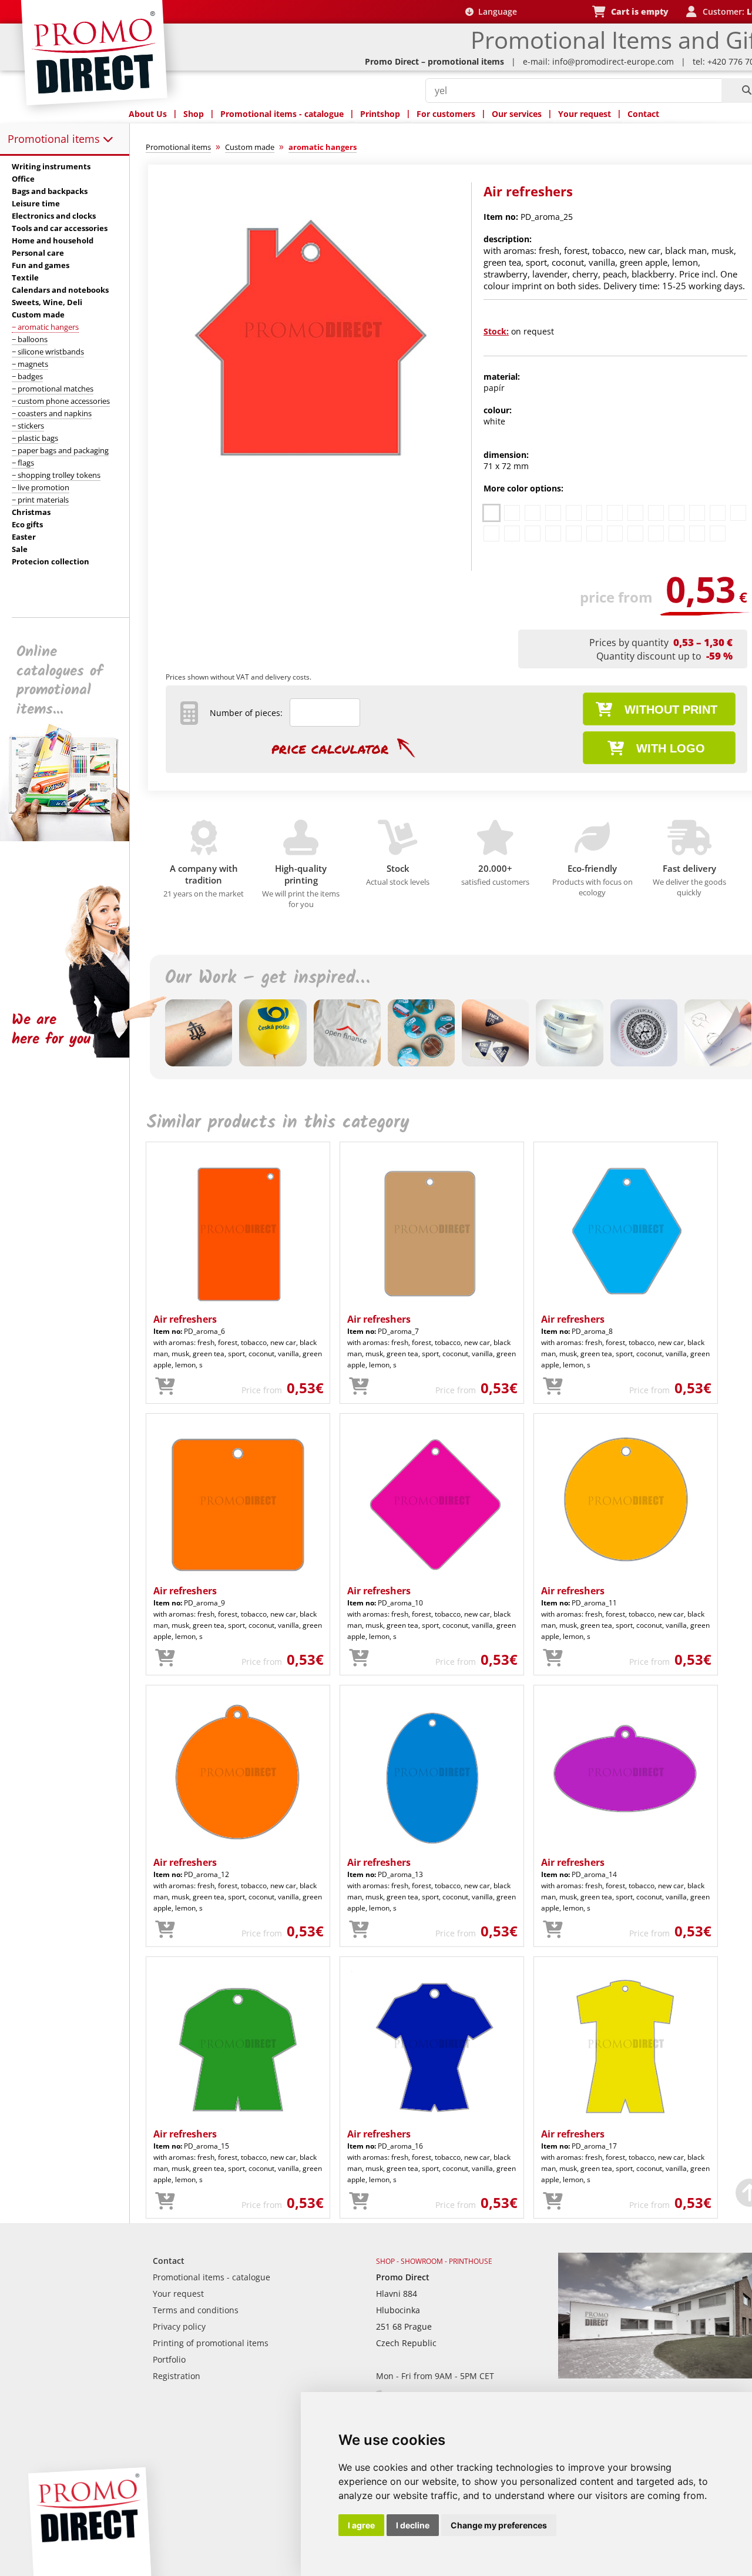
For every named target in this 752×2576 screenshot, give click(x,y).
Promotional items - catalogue (282, 114)
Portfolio (169, 2359)
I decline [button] (413, 2525)
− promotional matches (53, 389)
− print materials (40, 500)
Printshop (380, 114)
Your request (585, 114)
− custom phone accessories (61, 401)
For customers (446, 114)
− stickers (28, 426)
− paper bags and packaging (60, 450)
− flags (23, 463)
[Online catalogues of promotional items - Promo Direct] (73, 838)
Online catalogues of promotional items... (60, 681)
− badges (27, 376)
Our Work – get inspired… (267, 978)
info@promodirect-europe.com (613, 61)
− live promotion (41, 487)
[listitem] (491, 513)
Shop (194, 114)
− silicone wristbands (48, 352)
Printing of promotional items (211, 2343)
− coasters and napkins (52, 413)
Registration (177, 2376)
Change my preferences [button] (499, 2525)
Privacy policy (179, 2326)
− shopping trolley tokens (56, 475)
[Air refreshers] (313, 474)
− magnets (30, 364)
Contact (643, 114)
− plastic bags (35, 438)
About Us (148, 114)
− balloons (30, 339)
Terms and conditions (196, 2310)
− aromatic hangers (45, 327)
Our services (517, 114)
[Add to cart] (165, 1387)
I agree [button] (361, 2525)
